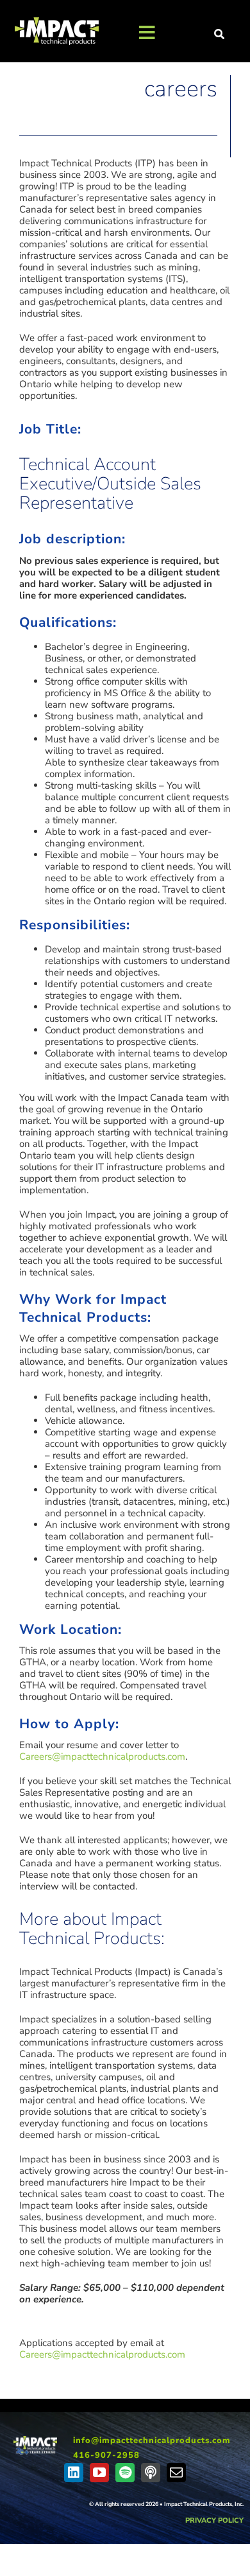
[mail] (176, 2473)
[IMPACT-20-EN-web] (35, 2440)
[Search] (220, 35)
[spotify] (125, 2473)
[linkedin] (74, 2473)
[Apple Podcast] (151, 2473)
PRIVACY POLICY (214, 2520)
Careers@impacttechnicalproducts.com (102, 1757)
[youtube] (99, 2473)
